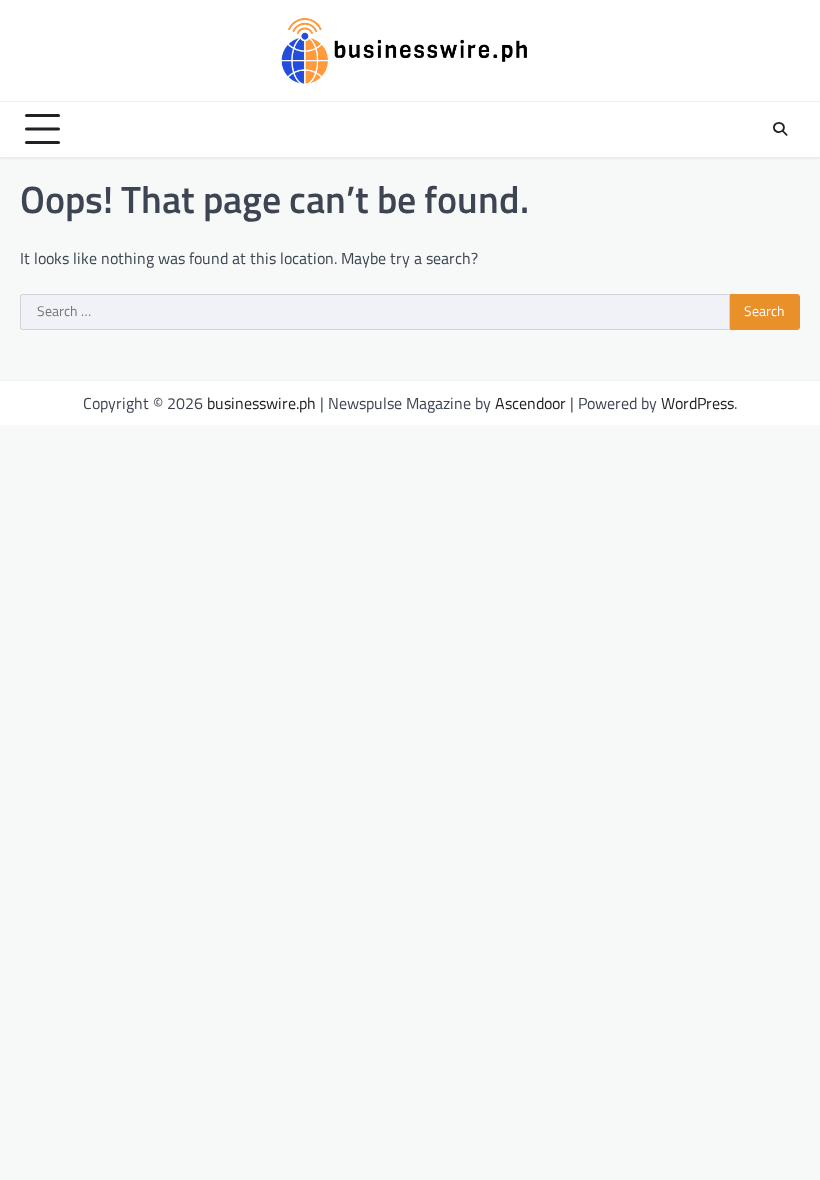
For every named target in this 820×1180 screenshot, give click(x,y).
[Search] (780, 129)
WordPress (697, 403)
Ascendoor (530, 403)
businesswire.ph (261, 403)
